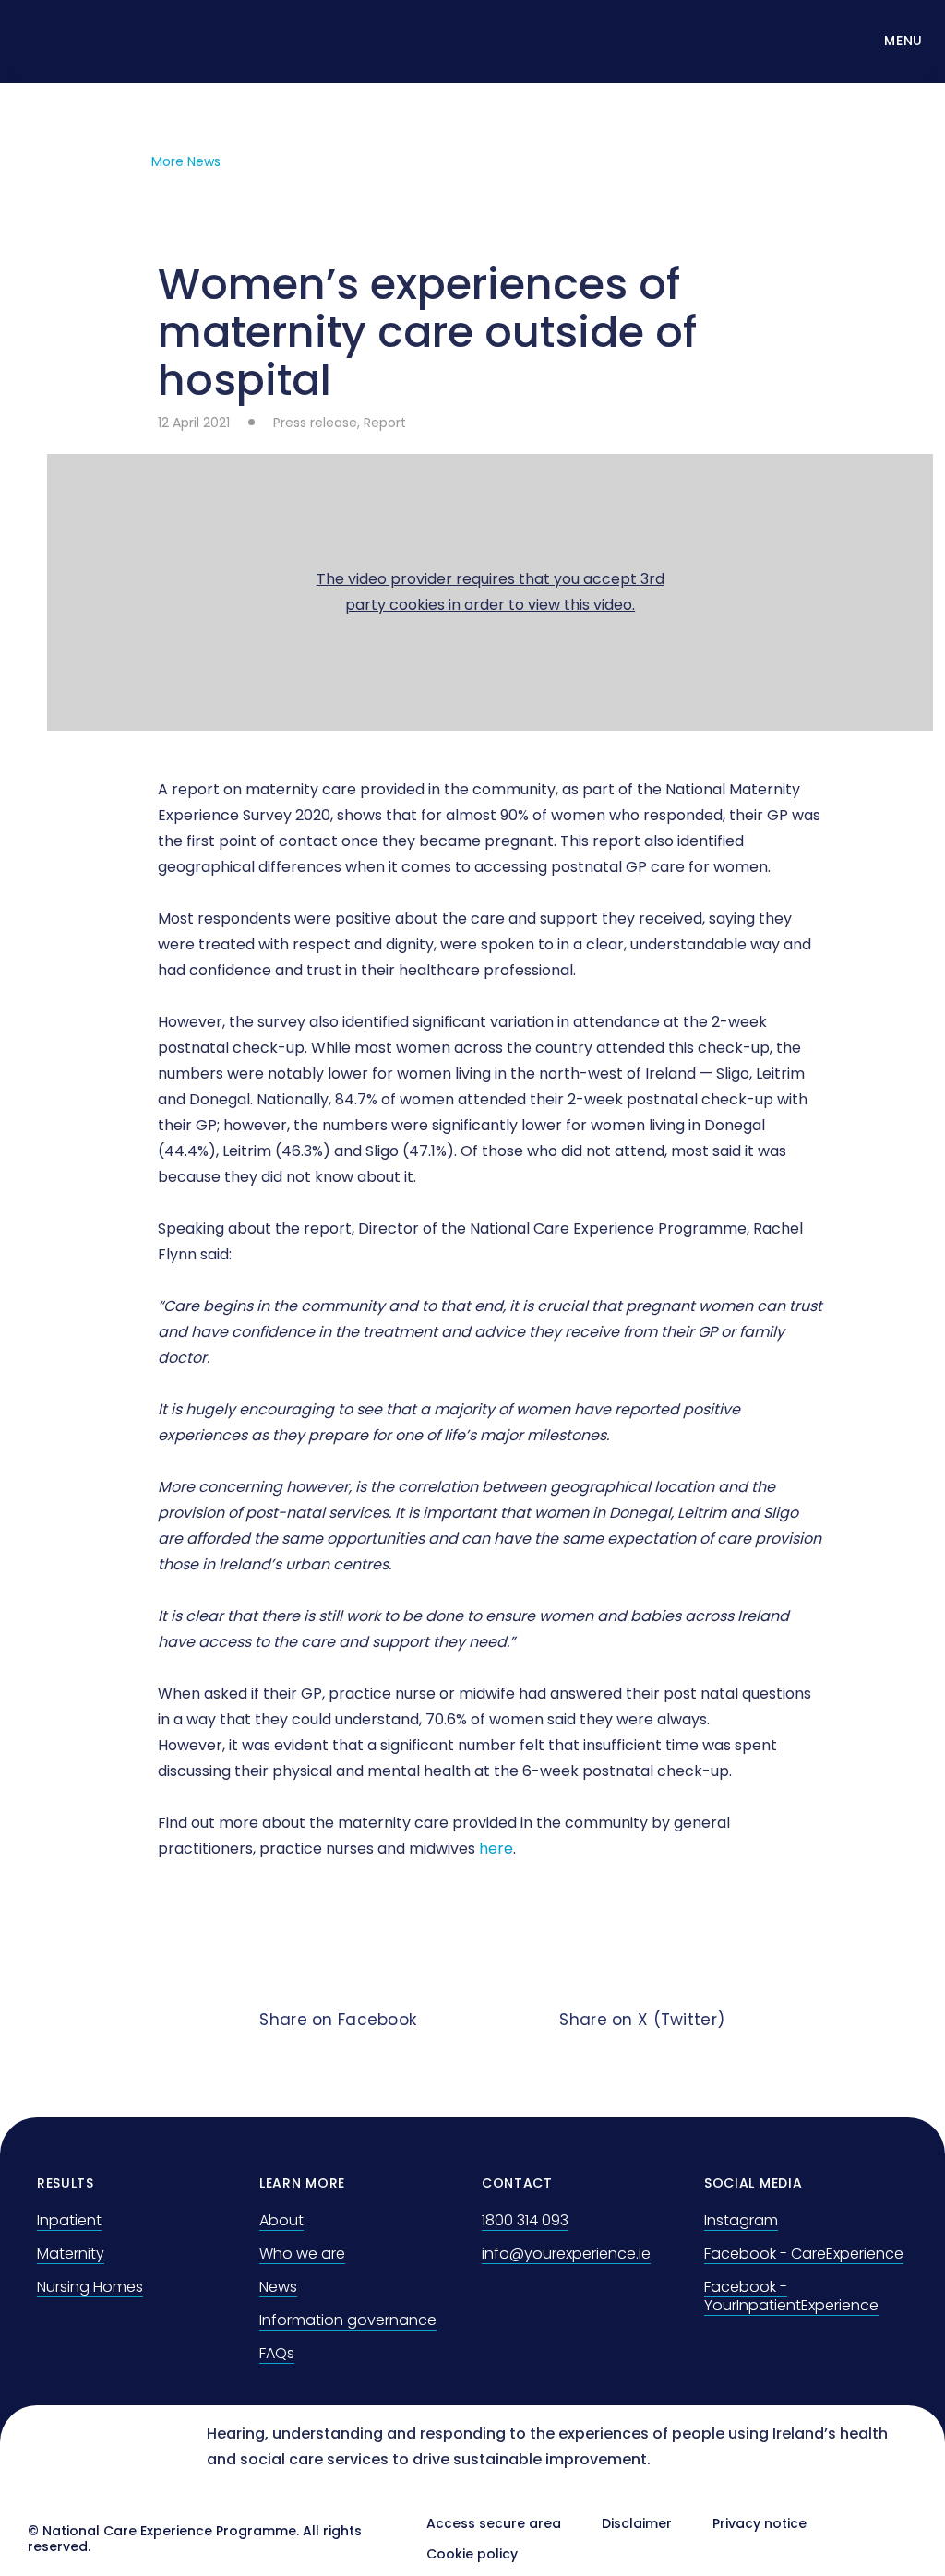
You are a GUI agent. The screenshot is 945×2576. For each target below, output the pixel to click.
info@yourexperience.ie (566, 2254)
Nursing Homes (90, 2287)
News (278, 2287)
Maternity (71, 2254)
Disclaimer (637, 2523)
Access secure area (494, 2523)
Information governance (348, 2320)
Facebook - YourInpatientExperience (791, 2296)
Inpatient (69, 2220)
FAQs (277, 2353)
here (496, 1849)
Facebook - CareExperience (804, 2254)
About (281, 2220)
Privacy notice (760, 2523)
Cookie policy (472, 2554)
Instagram (741, 2220)
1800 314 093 (525, 2220)
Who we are (302, 2254)
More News (186, 161)
